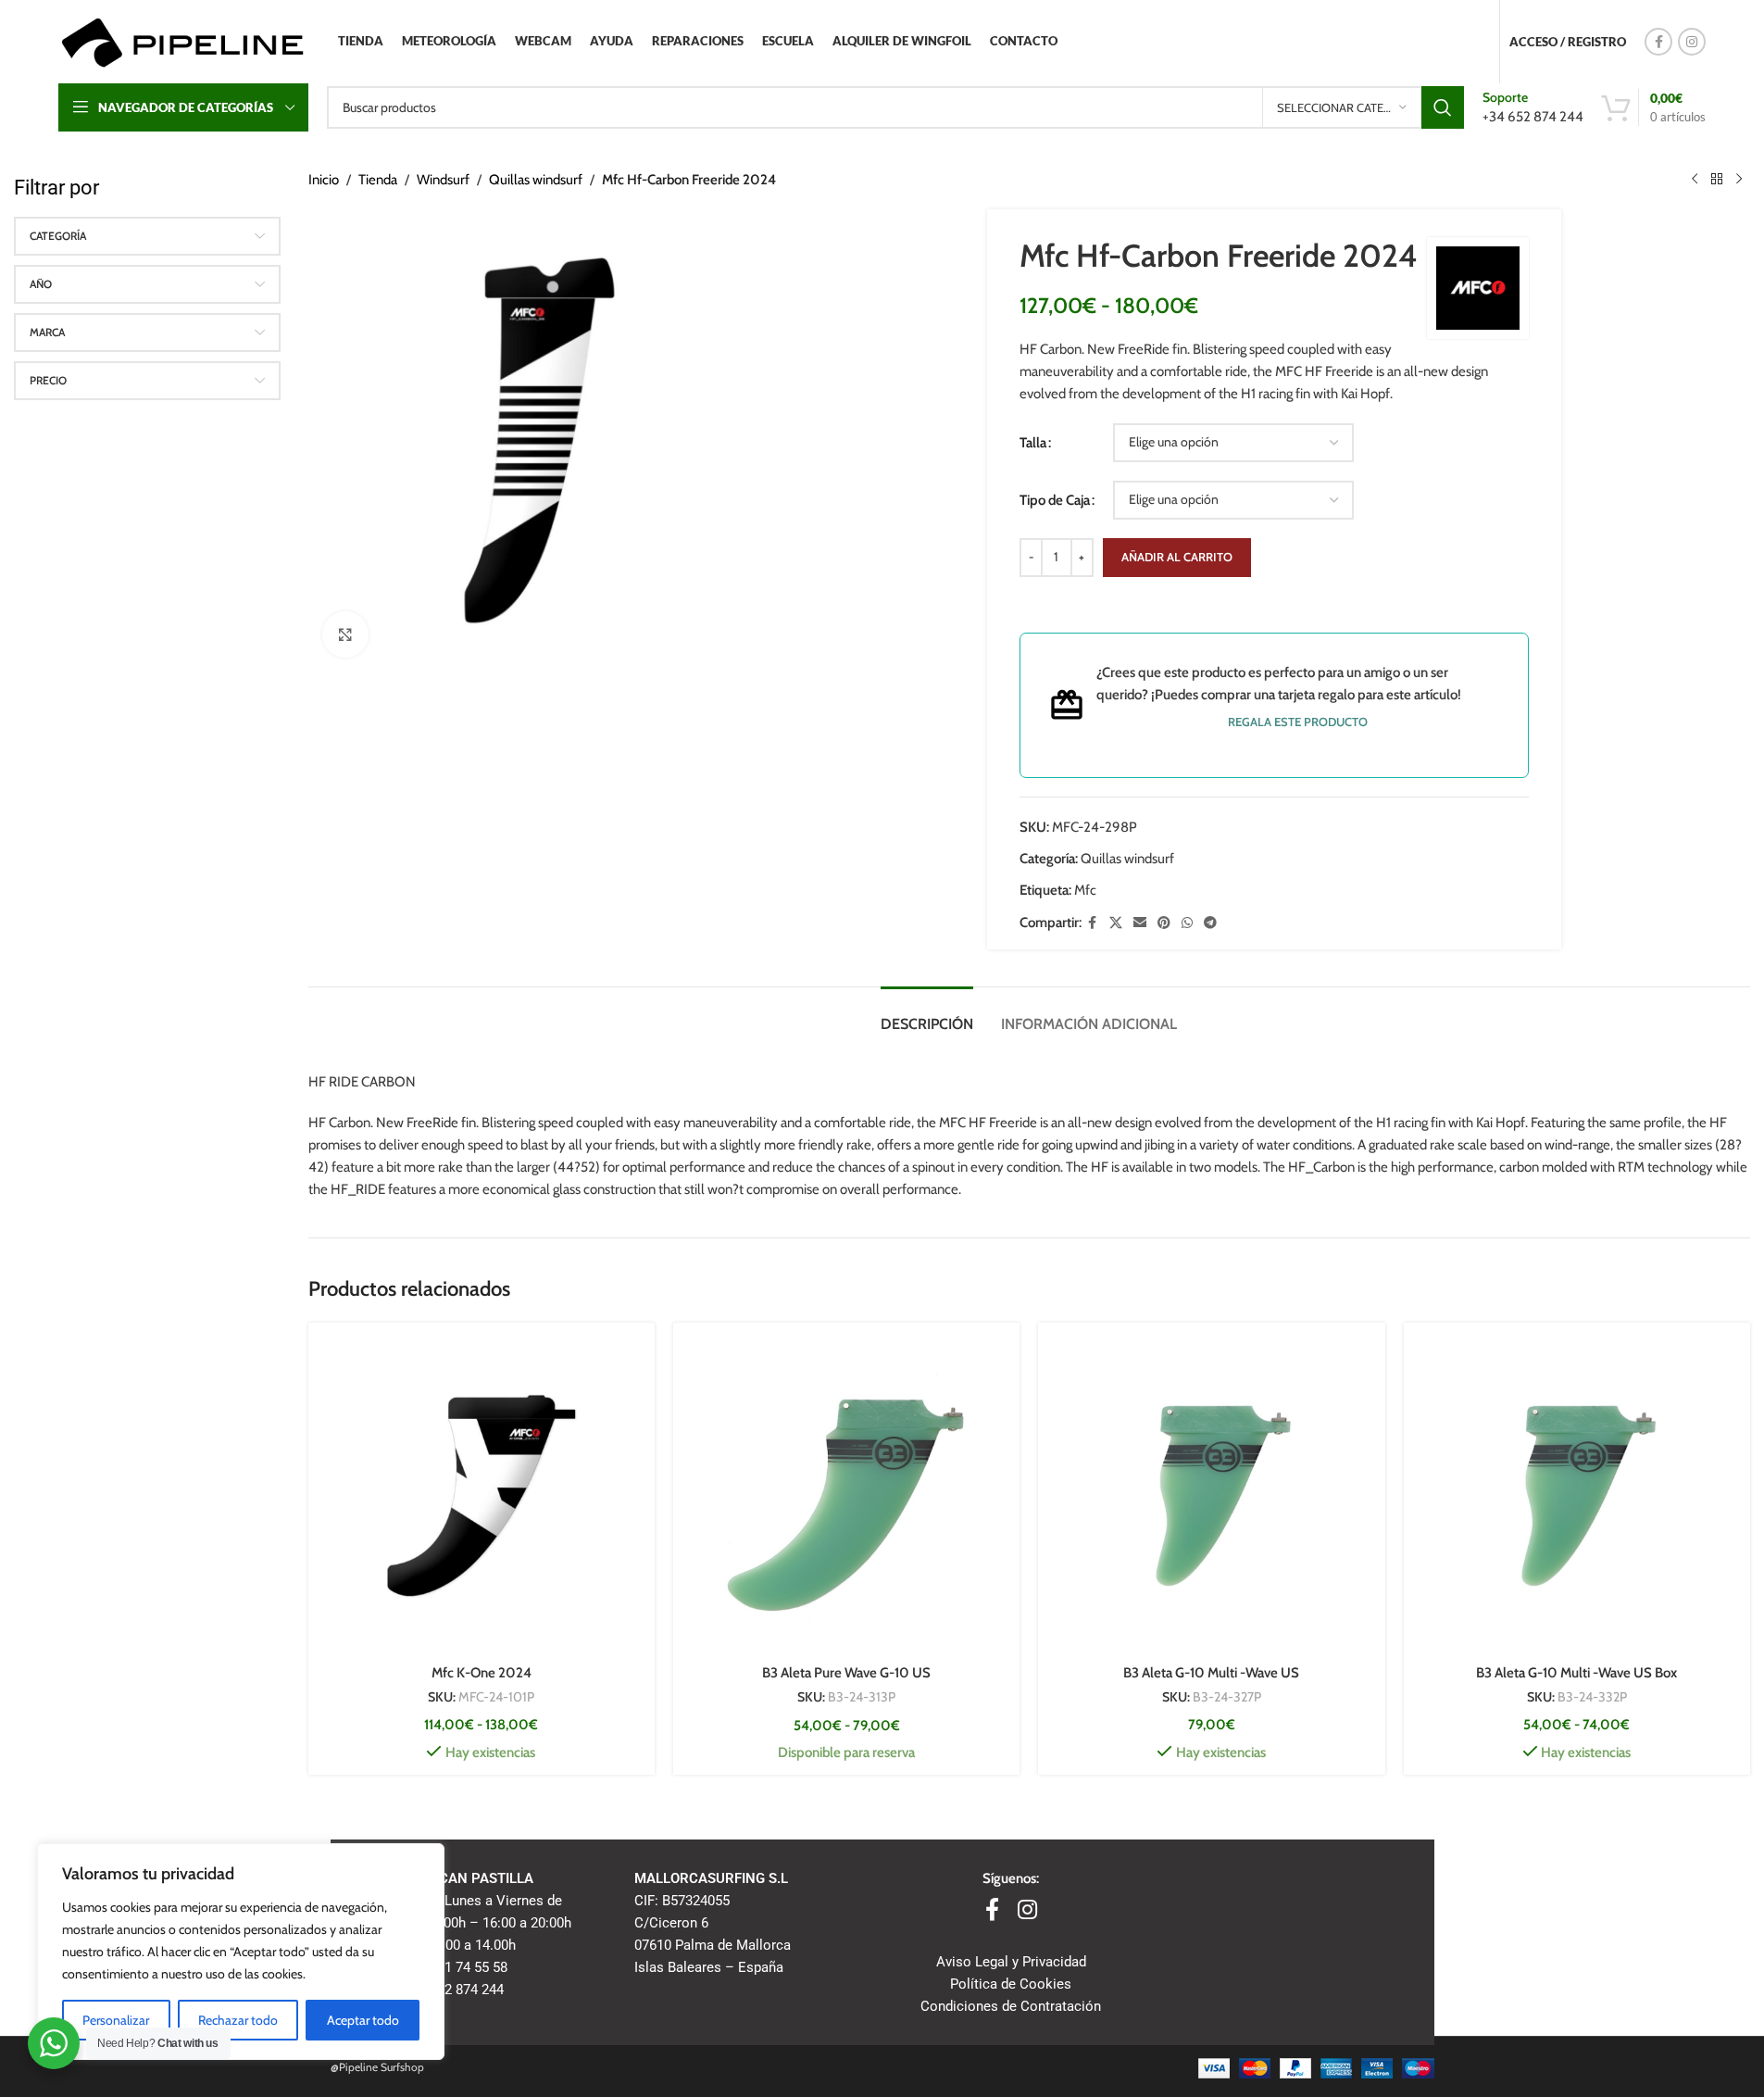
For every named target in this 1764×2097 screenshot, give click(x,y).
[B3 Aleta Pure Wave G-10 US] (846, 1496)
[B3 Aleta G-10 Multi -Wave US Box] (1577, 1496)
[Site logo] (182, 41)
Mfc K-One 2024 (482, 1673)
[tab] (927, 1015)
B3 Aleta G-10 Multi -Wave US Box (1576, 1673)
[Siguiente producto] (1739, 180)
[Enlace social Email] (1140, 923)
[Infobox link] (1533, 107)
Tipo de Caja (1055, 500)
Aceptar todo (363, 2020)
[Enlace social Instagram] (1692, 42)
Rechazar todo (238, 2020)
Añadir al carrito (1177, 557)
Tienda (378, 180)
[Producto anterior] (1695, 180)
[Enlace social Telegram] (1210, 923)
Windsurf (443, 180)
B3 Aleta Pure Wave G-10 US (846, 1673)
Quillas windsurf (536, 180)
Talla (1033, 443)
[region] (241, 1952)
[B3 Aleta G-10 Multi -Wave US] (1211, 1496)
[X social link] (1116, 923)
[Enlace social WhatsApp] (1187, 923)
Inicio (324, 180)
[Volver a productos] (1717, 180)
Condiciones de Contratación (1011, 2006)
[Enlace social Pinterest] (1164, 923)
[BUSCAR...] (1443, 107)
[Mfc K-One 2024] (482, 1496)
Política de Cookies (1011, 1984)
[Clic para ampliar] (345, 634)
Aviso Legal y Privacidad (1011, 1962)
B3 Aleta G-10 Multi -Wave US (1211, 1673)
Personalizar (116, 2020)
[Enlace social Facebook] (1658, 42)
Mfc (1085, 890)
